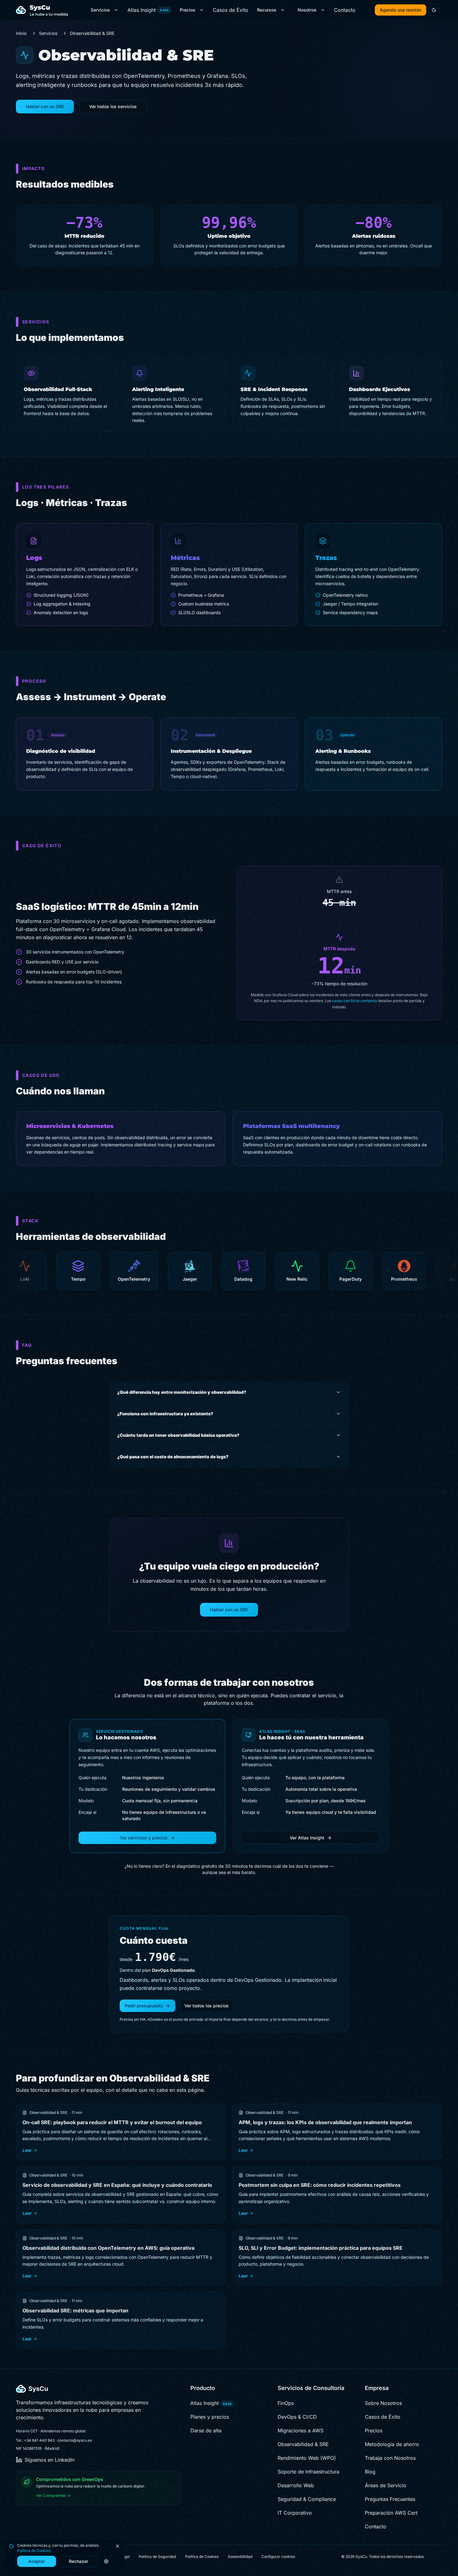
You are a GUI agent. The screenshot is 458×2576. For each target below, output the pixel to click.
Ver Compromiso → (53, 2495)
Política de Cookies (34, 2551)
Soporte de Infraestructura (308, 2472)
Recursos (267, 10)
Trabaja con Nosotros (390, 2458)
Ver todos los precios (207, 2006)
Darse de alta (206, 2430)
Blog (370, 2472)
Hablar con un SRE (45, 106)
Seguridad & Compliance (307, 2499)
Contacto (345, 10)
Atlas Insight (148, 10)
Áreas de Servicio (386, 2485)
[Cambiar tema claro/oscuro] (434, 10)
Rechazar (79, 2561)
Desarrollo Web (296, 2485)
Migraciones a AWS (301, 2430)
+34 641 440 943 (39, 2440)
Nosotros (307, 10)
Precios (188, 10)
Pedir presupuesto (144, 2006)
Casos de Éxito (231, 10)
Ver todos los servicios (113, 106)
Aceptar (37, 2561)
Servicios (100, 10)
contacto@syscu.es (75, 2440)
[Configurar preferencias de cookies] (106, 2561)
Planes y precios (210, 2417)
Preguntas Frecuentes (390, 2499)
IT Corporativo (295, 2513)
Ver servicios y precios (144, 1838)
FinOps (286, 2403)
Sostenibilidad (240, 2557)
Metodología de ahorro (392, 2444)
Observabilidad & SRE (303, 2444)
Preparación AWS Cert (391, 2513)
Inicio (21, 33)
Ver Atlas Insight (307, 1838)
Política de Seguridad (157, 2557)
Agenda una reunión (401, 10)
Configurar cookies (278, 2557)
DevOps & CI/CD (297, 2417)
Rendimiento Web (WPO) (307, 2458)
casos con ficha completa (355, 1001)
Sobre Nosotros (383, 2403)
